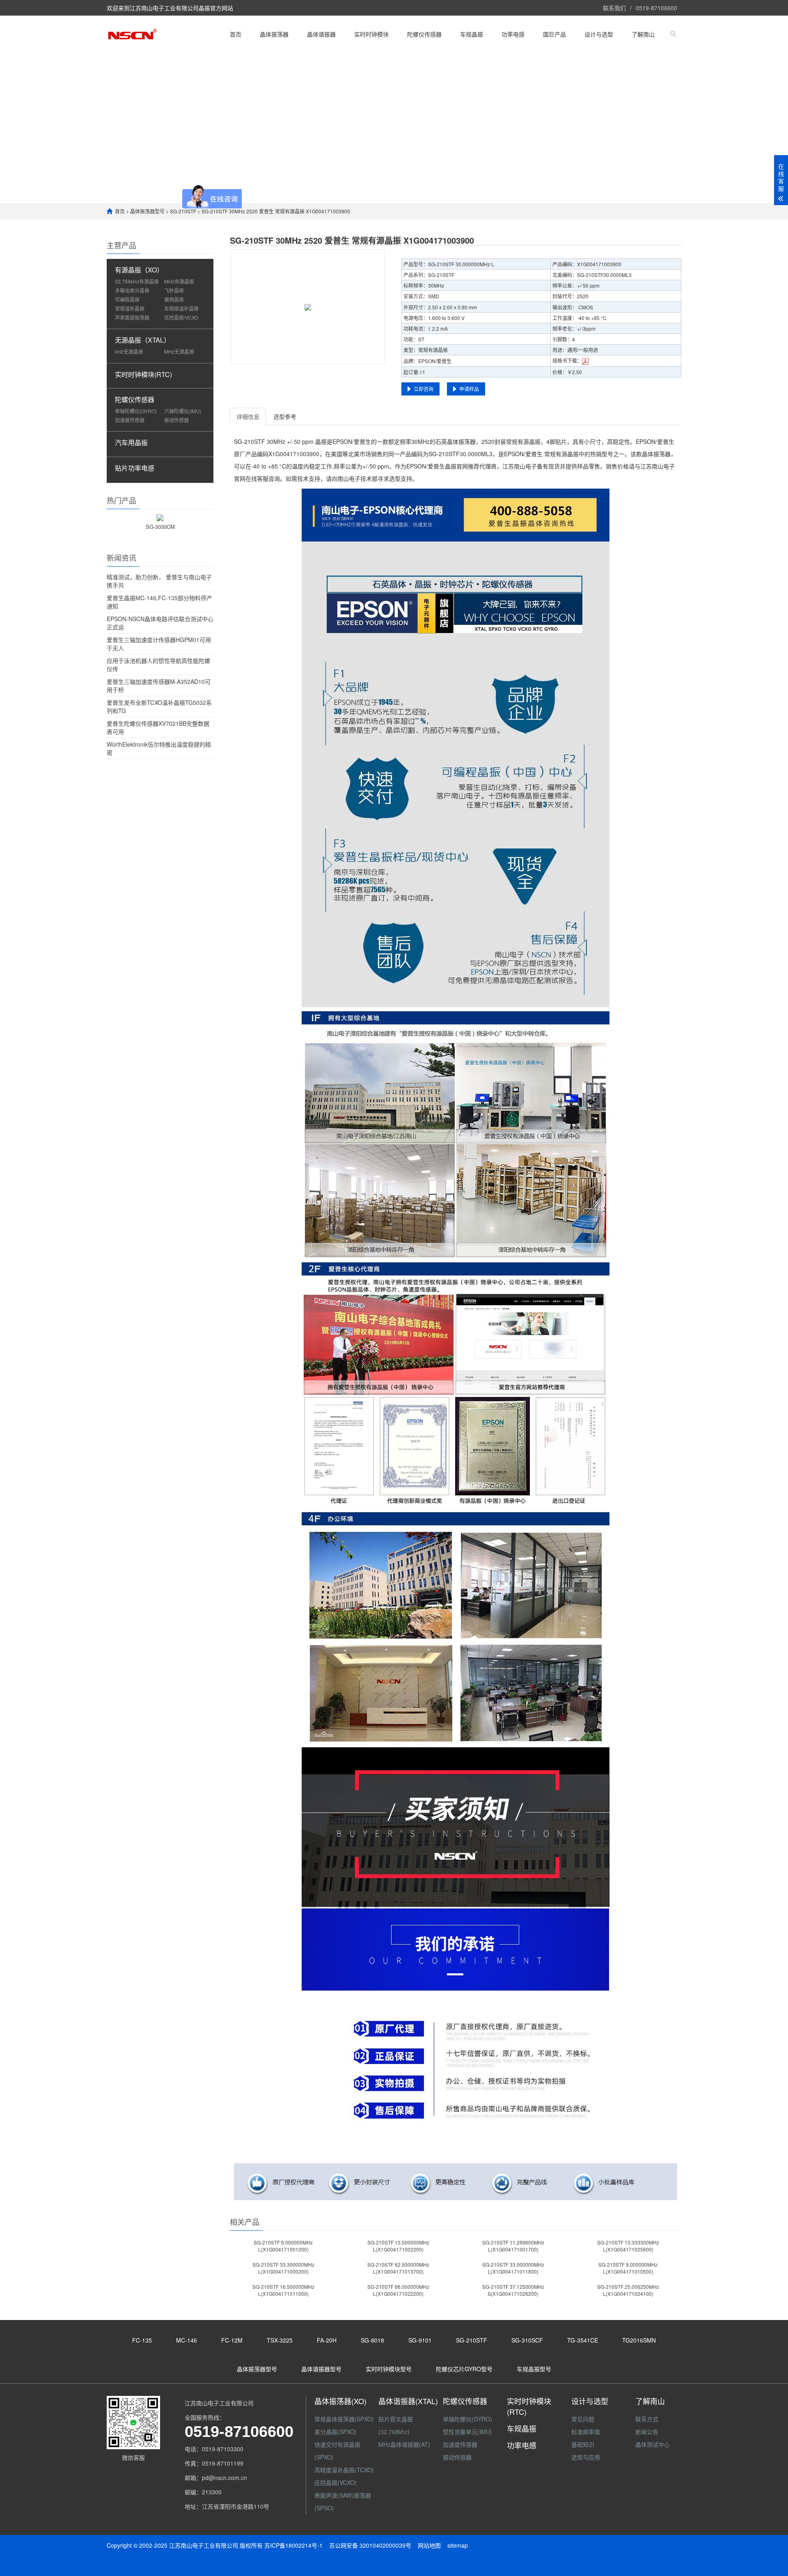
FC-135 (142, 2340)
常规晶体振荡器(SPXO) (344, 2419)
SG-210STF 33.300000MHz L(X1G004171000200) (283, 2268)
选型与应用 (586, 2457)
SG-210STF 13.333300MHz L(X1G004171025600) (628, 2246)
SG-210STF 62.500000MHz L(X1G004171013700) (398, 2268)
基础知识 (583, 2444)
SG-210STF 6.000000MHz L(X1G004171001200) (283, 2246)
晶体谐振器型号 (321, 2369)
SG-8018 (372, 2340)
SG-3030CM (160, 527)
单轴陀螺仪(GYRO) (136, 411)
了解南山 (643, 34)
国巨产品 (554, 34)
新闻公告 (647, 2432)
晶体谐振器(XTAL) (408, 2401)
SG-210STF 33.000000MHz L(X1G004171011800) (513, 2268)
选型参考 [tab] (285, 416)
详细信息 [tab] (248, 416)
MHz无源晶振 (179, 351)
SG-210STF (183, 211)
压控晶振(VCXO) (336, 2482)
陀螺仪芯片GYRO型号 (464, 2369)
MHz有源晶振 (179, 281)
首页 (236, 34)
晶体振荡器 (274, 34)
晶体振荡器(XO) (340, 2401)
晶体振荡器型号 (147, 211)
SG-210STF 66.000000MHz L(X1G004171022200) (398, 2290)
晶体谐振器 (321, 34)
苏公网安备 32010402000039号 (371, 2545)
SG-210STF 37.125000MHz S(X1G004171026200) (513, 2290)
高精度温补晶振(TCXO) (344, 2470)
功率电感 (513, 34)
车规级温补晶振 (181, 308)
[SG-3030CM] (160, 517)
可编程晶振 (127, 299)
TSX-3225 (280, 2340)
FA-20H (327, 2340)
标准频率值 (586, 2432)
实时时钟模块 (371, 34)
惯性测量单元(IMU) (467, 2432)
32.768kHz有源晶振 (137, 281)
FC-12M (232, 2340)
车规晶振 (472, 34)
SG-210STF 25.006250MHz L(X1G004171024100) (628, 2290)
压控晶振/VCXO (181, 317)
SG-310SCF (527, 2340)
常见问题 (583, 2419)
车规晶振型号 (534, 2369)
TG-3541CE (583, 2340)
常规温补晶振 (130, 308)
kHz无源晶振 (129, 351)
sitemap (458, 2545)
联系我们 (614, 8)
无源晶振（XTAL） (143, 340)
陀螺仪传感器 (424, 34)
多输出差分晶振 (132, 290)
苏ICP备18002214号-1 (293, 2545)
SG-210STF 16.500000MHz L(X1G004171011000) (283, 2290)
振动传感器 (176, 420)
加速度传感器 (130, 420)
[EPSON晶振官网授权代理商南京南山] (132, 34)
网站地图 (429, 2545)
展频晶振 (174, 299)
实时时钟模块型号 (389, 2369)
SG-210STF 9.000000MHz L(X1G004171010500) (628, 2268)
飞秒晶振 (174, 290)
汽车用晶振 (131, 442)
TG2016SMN (639, 2340)
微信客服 (133, 2457)
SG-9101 (420, 2340)
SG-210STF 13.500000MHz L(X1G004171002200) (398, 2246)
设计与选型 (599, 34)
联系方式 (647, 2419)
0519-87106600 (656, 8)
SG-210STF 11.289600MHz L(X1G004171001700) (513, 2246)
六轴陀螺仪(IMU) (183, 411)
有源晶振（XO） (139, 270)
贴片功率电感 (135, 468)
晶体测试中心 (653, 2444)
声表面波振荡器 (132, 317)
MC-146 (187, 2340)
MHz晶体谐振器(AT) (404, 2444)
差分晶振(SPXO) (336, 2432)
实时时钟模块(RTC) (143, 374)
